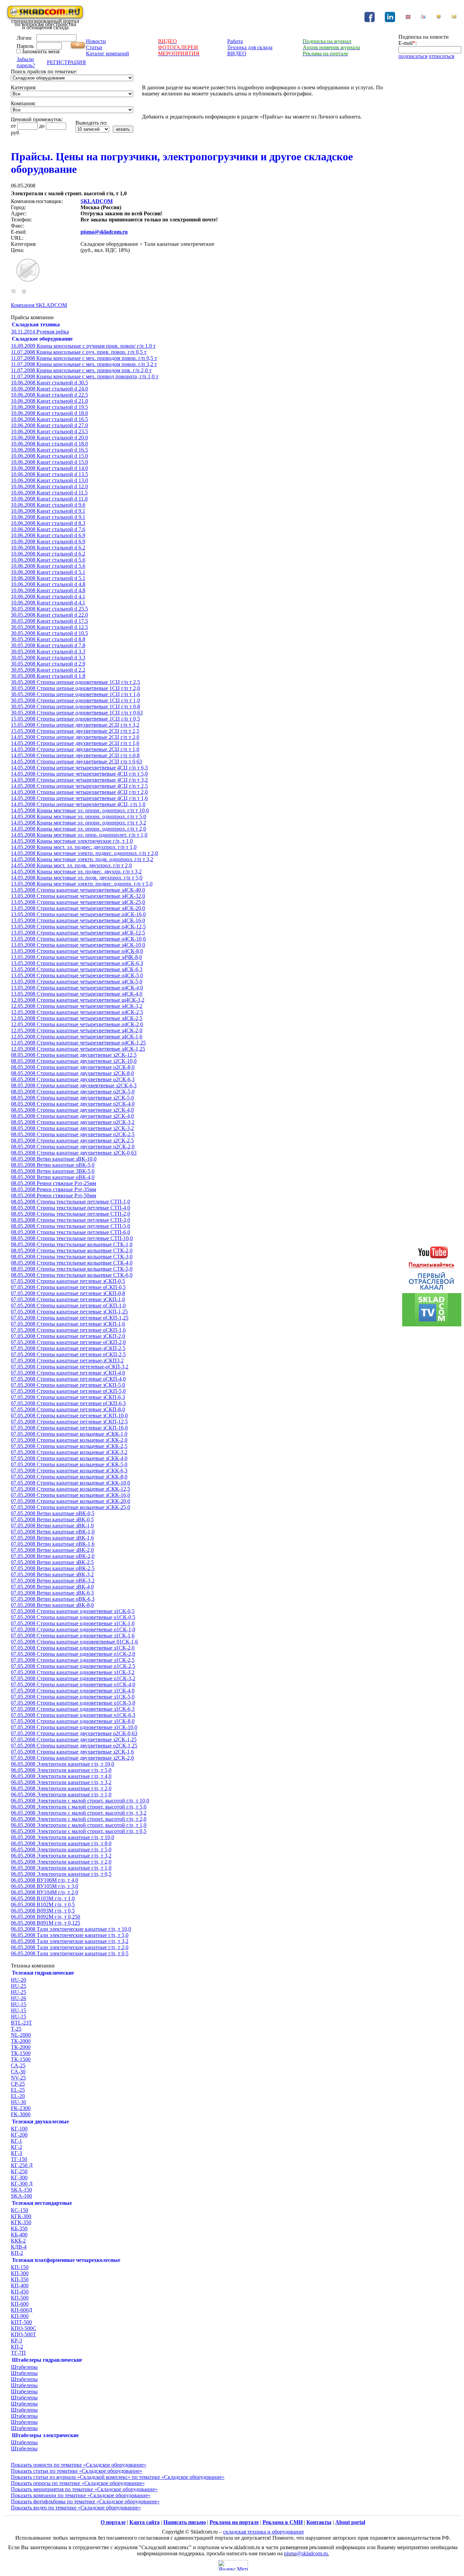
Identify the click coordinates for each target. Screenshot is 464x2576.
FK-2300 (21, 2108)
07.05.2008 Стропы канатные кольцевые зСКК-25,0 (70, 1507)
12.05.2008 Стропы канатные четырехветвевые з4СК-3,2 (77, 1006)
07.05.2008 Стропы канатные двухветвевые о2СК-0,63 (74, 1733)
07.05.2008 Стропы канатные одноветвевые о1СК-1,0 (73, 1629)
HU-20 (19, 1980)
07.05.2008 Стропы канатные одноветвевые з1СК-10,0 (74, 1727)
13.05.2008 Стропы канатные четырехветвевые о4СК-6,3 (77, 963)
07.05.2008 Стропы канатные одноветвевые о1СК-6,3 (73, 1715)
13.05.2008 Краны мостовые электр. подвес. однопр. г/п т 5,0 (82, 884)
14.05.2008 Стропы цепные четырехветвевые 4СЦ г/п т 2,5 (79, 786)
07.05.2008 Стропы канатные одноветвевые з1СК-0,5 (73, 1611)
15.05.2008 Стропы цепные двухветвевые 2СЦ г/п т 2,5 (75, 731)
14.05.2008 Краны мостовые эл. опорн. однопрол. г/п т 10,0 (80, 810)
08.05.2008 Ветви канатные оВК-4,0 (53, 1177)
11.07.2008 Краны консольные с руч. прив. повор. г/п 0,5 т (79, 352)
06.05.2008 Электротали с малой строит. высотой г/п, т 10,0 (80, 1801)
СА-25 (18, 2065)
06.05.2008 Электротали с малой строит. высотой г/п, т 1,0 (79, 1825)
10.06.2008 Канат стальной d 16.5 (49, 419)
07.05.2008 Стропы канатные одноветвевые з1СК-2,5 (73, 1660)
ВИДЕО (237, 53)
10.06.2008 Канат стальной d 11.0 (49, 499)
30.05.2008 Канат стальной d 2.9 (48, 664)
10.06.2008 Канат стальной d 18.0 (49, 413)
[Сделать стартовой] (439, 18)
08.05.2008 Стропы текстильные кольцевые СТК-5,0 (72, 1269)
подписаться (413, 56)
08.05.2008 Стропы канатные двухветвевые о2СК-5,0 (73, 1092)
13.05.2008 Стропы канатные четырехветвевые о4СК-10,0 (78, 939)
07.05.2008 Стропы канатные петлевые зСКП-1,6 (68, 1324)
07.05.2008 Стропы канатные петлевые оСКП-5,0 (68, 1391)
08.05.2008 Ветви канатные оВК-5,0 (53, 1165)
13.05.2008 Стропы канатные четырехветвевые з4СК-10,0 (78, 945)
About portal (350, 2522)
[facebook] (370, 20)
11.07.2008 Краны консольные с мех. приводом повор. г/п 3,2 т (84, 364)
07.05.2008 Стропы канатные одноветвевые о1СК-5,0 (73, 1703)
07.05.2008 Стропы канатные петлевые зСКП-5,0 (68, 1385)
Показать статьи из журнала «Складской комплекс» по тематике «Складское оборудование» (118, 2477)
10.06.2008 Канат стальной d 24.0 (49, 389)
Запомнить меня (41, 51)
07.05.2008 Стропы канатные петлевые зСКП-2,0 (68, 1336)
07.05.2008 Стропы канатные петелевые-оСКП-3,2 (70, 1367)
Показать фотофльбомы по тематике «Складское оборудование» (85, 2501)
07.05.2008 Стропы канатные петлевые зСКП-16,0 (69, 1428)
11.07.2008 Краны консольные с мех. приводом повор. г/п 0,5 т (84, 358)
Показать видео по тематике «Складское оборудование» (76, 2508)
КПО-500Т (23, 2334)
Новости (96, 41)
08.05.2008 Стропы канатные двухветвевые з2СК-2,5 (72, 1140)
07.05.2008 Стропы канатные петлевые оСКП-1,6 (68, 1330)
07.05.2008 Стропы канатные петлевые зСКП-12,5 (69, 1422)
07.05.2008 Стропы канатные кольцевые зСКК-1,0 (69, 1434)
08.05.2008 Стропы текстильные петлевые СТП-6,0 (70, 1232)
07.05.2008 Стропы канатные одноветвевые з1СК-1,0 (73, 1623)
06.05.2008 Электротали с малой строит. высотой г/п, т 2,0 (79, 1819)
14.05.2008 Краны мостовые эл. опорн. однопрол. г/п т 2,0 (78, 829)
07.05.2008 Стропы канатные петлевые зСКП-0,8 (68, 1293)
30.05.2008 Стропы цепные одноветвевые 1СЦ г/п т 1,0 (75, 700)
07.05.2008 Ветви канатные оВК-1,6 (53, 1544)
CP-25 (18, 2084)
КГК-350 (21, 2222)
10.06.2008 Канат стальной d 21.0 (49, 401)
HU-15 (19, 2004)
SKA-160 (21, 2196)
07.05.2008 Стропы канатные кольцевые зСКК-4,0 (69, 1458)
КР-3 (16, 2341)
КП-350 (20, 2279)
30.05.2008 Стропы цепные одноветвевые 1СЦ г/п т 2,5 (75, 682)
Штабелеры (24, 2367)
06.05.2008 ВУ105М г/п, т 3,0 (44, 1886)
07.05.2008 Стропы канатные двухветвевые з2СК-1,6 (72, 1752)
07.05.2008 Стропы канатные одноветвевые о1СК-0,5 (73, 1617)
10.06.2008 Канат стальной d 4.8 (48, 584)
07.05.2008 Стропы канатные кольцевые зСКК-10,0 (70, 1483)
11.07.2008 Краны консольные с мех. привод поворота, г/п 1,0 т (85, 376)
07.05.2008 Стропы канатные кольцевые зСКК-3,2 (69, 1452)
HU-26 (19, 1998)
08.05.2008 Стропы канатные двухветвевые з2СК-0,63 (74, 1153)
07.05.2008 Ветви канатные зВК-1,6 (52, 1538)
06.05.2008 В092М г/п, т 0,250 (46, 1917)
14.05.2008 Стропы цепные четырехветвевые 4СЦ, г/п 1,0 (78, 804)
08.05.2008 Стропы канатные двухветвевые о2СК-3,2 (73, 1122)
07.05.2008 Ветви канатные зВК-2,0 (52, 1550)
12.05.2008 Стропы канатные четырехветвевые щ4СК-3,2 (78, 1000)
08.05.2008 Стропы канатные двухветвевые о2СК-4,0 (73, 1104)
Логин (24, 38)
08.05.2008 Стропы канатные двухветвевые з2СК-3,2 (72, 1128)
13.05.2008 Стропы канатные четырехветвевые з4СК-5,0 (77, 982)
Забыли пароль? (26, 62)
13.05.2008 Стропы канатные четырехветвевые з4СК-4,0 (77, 994)
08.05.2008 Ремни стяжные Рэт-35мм (53, 1189)
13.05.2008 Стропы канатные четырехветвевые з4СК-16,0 (78, 920)
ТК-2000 (21, 2041)
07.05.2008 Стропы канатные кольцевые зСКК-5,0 (69, 1464)
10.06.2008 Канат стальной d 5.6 (48, 560)
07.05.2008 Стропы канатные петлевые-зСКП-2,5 (68, 1348)
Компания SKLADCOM (39, 305)
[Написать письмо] (454, 18)
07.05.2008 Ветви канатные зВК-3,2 (52, 1574)
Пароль (25, 46)
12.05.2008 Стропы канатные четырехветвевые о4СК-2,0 (77, 1024)
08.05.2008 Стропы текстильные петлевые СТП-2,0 (70, 1214)
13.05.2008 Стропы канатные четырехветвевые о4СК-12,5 (78, 927)
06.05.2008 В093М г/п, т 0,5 (43, 1911)
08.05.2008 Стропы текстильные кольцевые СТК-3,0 (72, 1257)
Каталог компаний (108, 53)
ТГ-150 (19, 2159)
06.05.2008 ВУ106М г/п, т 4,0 (44, 1880)
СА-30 (18, 2072)
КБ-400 (19, 2235)
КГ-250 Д (22, 2165)
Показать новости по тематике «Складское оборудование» (79, 2465)
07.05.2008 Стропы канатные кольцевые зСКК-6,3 (69, 1471)
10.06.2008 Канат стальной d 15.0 (49, 456)
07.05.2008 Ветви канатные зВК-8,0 (52, 1605)
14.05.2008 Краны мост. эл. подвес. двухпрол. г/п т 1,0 (74, 847)
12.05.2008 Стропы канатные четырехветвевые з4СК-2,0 (77, 1030)
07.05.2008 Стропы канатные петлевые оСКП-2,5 (68, 1354)
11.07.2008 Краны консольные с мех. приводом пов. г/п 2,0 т (81, 370)
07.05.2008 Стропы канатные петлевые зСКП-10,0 (69, 1416)
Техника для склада (250, 47)
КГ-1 (16, 2141)
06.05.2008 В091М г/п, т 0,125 (46, 1923)
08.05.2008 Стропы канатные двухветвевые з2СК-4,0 (72, 1110)
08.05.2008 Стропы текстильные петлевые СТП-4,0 (70, 1208)
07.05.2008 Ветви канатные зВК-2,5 (52, 1562)
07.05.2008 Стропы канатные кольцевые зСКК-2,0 (69, 1440)
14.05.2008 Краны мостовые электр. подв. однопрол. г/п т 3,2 (82, 859)
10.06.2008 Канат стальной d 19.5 (49, 407)
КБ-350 (19, 2228)
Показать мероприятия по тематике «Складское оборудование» (84, 2489)
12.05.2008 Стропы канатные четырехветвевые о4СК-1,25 (78, 1043)
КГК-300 (21, 2216)
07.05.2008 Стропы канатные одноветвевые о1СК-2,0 (73, 1654)
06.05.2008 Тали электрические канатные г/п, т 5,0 (70, 1935)
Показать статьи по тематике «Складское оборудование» (77, 2471)
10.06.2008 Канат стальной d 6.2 (48, 548)
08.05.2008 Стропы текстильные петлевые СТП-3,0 (70, 1220)
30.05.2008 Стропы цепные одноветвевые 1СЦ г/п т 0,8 (75, 706)
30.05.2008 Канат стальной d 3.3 (48, 651)
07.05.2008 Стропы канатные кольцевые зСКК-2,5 (69, 1446)
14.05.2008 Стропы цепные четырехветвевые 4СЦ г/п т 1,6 (79, 798)
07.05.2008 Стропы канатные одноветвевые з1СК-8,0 (73, 1721)
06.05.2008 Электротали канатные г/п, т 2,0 (61, 1788)
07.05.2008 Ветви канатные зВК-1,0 (52, 1526)
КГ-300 (19, 2178)
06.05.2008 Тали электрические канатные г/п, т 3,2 (70, 1941)
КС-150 (20, 2210)
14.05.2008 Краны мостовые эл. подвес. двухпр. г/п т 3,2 (76, 872)
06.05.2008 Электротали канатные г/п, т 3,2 (61, 1782)
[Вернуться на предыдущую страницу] (13, 292)
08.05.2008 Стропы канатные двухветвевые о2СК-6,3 (73, 1079)
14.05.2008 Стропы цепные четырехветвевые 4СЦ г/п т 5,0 (79, 774)
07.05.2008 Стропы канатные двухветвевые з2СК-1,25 (74, 1739)
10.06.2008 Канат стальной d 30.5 (49, 383)
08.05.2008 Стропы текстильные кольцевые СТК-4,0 (72, 1263)
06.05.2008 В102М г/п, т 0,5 (43, 1904)
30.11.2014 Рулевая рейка (40, 332)
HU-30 (19, 2102)
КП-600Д (22, 2310)
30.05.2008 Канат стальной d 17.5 (49, 621)
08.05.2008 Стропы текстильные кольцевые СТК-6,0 (72, 1275)
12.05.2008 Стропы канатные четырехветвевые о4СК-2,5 (77, 1012)
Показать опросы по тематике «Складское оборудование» (78, 2483)
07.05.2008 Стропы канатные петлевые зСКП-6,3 (68, 1397)
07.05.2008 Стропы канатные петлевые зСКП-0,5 (68, 1281)
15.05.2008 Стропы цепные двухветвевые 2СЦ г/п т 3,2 (75, 725)
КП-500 (20, 2298)
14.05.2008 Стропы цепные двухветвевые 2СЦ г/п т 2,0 (75, 737)
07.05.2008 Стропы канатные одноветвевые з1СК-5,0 (73, 1697)
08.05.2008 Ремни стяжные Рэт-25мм (53, 1183)
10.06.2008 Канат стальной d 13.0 (49, 480)
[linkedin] (390, 20)
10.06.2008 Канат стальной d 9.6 (48, 505)
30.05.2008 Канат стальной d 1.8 (48, 676)
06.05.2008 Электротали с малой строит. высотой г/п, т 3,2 (79, 1813)
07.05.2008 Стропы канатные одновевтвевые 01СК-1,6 (74, 1642)
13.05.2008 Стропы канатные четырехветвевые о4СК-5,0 (77, 975)
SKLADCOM (97, 201)
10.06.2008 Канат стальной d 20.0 (49, 438)
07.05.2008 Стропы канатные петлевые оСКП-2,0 (68, 1342)
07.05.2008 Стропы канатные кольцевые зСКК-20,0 (70, 1501)
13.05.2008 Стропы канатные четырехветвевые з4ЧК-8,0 (76, 957)
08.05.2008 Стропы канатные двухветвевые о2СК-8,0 (73, 1067)
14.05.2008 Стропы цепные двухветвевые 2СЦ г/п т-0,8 (75, 755)
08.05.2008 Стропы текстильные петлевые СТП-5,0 (70, 1226)
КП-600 (20, 2304)
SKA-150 (21, 2190)
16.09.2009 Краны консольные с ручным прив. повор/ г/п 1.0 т (83, 346)
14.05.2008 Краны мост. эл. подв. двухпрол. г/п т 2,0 (71, 865)
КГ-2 (16, 2147)
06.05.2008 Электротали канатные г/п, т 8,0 (61, 1843)
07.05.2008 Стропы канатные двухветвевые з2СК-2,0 (72, 1758)
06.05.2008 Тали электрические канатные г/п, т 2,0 (70, 1947)
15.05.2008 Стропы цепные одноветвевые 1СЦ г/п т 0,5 (75, 719)
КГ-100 (19, 2129)
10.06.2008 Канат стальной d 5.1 (48, 572)
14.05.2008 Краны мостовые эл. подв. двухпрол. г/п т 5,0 (77, 878)
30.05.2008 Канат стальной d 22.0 (49, 615)
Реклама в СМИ (283, 2522)
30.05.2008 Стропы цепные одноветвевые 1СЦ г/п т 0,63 (77, 713)
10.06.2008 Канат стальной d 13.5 (49, 474)
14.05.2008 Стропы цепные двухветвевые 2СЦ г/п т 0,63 (76, 761)
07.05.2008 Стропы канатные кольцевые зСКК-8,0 (69, 1477)
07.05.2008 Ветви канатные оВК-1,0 (53, 1532)
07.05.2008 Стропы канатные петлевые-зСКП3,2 (67, 1360)
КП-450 (20, 2292)
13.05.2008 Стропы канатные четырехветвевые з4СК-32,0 (78, 896)
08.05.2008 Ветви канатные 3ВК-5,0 (53, 1171)
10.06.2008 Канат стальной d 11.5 (49, 493)
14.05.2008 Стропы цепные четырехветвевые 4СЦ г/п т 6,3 (79, 768)
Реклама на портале (234, 2522)
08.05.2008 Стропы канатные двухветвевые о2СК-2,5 (73, 1134)
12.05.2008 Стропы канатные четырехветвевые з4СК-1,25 (78, 1049)
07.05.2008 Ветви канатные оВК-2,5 (53, 1568)
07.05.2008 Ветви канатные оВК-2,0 (53, 1556)
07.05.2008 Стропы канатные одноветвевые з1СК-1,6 (73, 1636)
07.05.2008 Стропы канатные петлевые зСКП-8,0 (68, 1409)
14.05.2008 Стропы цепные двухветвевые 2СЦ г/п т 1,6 (75, 743)
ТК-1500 (21, 2053)
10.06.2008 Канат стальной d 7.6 (48, 529)
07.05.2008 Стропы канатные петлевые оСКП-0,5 (68, 1287)
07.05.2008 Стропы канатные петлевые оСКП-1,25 (70, 1318)
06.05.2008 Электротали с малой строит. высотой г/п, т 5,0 (79, 1807)
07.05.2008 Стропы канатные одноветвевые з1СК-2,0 (73, 1648)
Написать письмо (185, 2522)
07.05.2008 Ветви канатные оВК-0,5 (53, 1513)
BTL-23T (21, 2023)
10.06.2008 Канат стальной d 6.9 (48, 535)
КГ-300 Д (22, 2184)
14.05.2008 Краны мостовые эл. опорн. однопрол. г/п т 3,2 (78, 823)
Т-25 (16, 2029)
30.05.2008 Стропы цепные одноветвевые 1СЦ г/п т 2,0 (75, 688)
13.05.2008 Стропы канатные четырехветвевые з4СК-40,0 (78, 890)
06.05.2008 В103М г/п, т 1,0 (43, 1898)
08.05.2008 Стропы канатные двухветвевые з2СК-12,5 (74, 1055)
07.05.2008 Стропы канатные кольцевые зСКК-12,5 (70, 1489)
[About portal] (408, 18)
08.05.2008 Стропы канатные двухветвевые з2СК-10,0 (74, 1061)
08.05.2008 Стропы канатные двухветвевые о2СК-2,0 (73, 1147)
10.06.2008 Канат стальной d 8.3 (48, 523)
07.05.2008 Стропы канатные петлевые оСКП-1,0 (68, 1305)
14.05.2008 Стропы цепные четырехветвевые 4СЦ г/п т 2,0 (79, 792)
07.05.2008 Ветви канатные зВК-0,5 (52, 1519)
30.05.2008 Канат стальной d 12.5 (49, 627)
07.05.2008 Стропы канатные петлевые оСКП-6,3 (68, 1403)
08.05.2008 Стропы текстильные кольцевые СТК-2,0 (72, 1250)
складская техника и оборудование (264, 2532)
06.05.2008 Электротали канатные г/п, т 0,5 (61, 1874)
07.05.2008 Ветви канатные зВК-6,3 (52, 1593)
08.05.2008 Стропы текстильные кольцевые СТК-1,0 (72, 1244)
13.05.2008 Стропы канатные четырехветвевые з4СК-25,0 (78, 902)
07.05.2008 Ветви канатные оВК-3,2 (53, 1581)
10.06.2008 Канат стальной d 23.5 (49, 431)
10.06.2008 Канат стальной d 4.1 (48, 596)
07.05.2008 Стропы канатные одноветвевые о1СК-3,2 (73, 1678)
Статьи (94, 47)
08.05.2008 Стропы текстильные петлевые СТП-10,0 (72, 1238)
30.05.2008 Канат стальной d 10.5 (49, 633)
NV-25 (18, 2078)
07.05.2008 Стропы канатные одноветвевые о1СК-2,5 (73, 1666)
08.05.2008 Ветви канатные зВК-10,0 (54, 1159)
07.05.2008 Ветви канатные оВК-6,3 (53, 1599)
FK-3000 (21, 2114)
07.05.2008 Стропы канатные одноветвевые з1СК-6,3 (73, 1709)
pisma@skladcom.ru (104, 232)
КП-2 (17, 2253)
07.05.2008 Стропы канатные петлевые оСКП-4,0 (68, 1379)
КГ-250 (19, 2171)
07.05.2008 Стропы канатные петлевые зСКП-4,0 (68, 1373)
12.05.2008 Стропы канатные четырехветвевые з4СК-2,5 (77, 1018)
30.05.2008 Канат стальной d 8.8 (48, 639)
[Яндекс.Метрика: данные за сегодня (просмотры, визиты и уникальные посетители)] (233, 2565)
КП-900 (20, 2316)
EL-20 (18, 2096)
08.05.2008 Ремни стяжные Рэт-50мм (53, 1195)
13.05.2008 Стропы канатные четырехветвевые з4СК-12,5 (78, 933)
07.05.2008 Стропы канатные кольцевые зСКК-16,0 (70, 1495)
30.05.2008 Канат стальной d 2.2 (48, 670)
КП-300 (20, 2273)
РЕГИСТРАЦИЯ (66, 62)
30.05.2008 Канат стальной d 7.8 (48, 645)
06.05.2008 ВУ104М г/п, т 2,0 (44, 1892)
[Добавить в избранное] (423, 18)
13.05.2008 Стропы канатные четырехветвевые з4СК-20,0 (78, 908)
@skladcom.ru (312, 2553)
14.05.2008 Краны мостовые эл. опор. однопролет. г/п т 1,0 (79, 835)
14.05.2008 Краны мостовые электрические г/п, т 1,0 (72, 841)
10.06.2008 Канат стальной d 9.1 (48, 511)
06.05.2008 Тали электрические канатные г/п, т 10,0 (71, 1929)
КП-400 (20, 2285)
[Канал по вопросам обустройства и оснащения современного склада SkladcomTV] (432, 1283)
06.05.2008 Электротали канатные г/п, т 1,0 (61, 1794)
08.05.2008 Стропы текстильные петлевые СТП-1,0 (70, 1202)
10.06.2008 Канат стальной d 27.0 (49, 425)
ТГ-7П (18, 2353)
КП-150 (20, 2267)
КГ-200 (19, 2135)
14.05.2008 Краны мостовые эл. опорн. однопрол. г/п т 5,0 (78, 817)
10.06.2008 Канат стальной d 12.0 (49, 486)
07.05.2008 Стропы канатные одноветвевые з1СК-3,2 (73, 1672)
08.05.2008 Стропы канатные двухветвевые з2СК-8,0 (72, 1073)
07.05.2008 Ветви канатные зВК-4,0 (52, 1587)
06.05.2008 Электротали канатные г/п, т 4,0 (61, 1776)
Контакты (319, 2522)
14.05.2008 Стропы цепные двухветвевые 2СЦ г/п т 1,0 (75, 749)
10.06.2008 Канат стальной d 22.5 (49, 395)
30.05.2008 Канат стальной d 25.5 (49, 609)
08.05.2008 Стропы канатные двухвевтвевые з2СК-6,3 (74, 1085)
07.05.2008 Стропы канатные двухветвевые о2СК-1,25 (74, 1746)
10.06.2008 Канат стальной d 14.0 (49, 468)
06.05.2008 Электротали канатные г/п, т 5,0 (61, 1770)
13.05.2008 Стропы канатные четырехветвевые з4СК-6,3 (77, 969)
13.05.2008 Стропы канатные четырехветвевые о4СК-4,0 (77, 988)
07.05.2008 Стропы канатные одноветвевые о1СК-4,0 (73, 1684)
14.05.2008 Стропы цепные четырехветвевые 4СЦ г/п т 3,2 (79, 780)
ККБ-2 (18, 2241)
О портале (113, 2522)
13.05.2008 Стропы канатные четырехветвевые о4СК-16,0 (78, 914)
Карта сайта (145, 2522)
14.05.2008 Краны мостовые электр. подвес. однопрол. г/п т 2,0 (84, 853)
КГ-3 (16, 2153)
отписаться (441, 56)
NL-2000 (21, 2035)
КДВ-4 (19, 2247)
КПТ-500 (21, 2322)
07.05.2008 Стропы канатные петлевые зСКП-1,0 (68, 1299)
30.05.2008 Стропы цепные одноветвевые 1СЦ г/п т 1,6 (75, 694)
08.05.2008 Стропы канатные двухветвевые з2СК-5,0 (72, 1098)
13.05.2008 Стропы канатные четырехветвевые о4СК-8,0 (77, 951)
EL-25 (18, 2090)
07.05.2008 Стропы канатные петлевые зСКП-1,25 (69, 1312)
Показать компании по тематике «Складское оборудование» (81, 2495)
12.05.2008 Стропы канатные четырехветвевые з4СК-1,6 (77, 1037)
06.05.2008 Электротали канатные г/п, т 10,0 (63, 1764)
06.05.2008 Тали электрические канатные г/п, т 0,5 (70, 1953)
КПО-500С (24, 2328)
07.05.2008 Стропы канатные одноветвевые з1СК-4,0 (73, 1691)
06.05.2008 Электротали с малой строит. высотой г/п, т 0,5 (79, 1831)
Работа (235, 41)
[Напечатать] (24, 292)
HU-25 (19, 1986)
